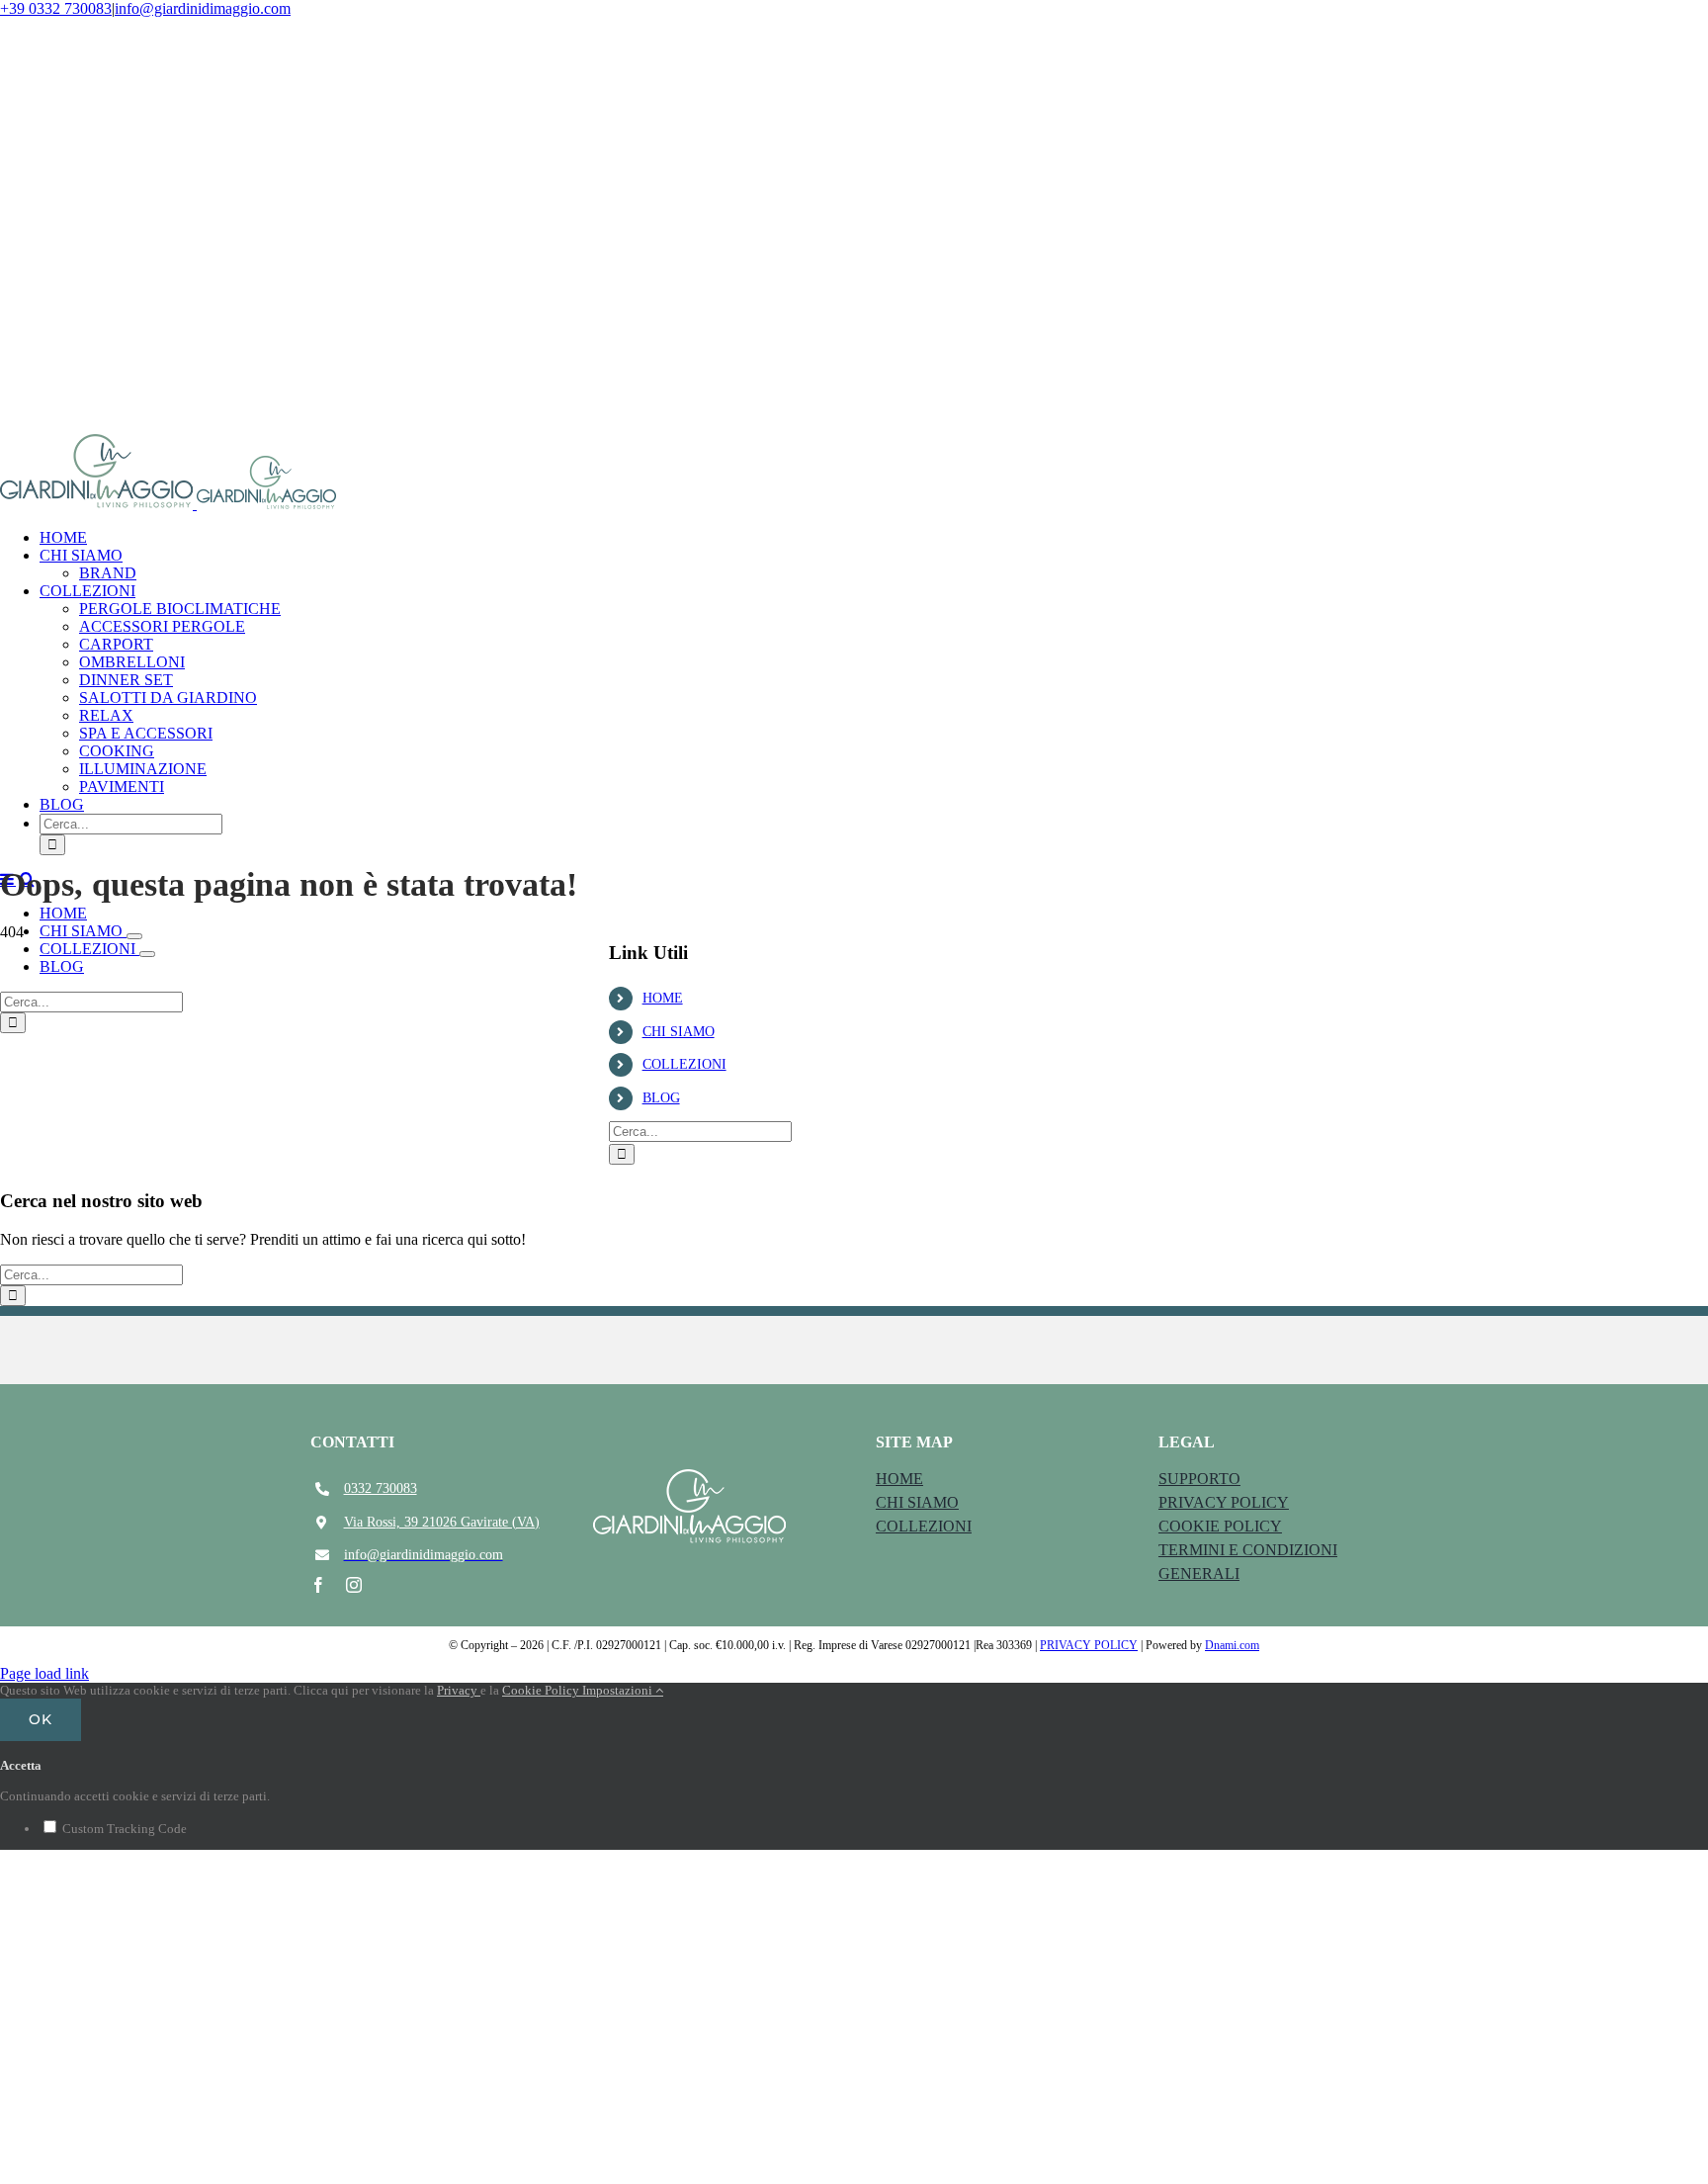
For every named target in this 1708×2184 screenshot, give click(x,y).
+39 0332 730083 (56, 8)
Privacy (459, 1690)
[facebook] (318, 1585)
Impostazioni (619, 1690)
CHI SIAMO (679, 1032)
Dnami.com (1232, 1645)
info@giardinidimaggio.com (203, 8)
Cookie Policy (542, 1690)
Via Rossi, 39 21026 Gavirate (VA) (442, 1522)
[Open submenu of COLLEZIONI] (147, 954)
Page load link (44, 1673)
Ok (41, 1719)
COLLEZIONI (684, 1064)
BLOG (661, 1098)
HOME (663, 998)
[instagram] (354, 1585)
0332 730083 (381, 1488)
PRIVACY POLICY (1089, 1645)
